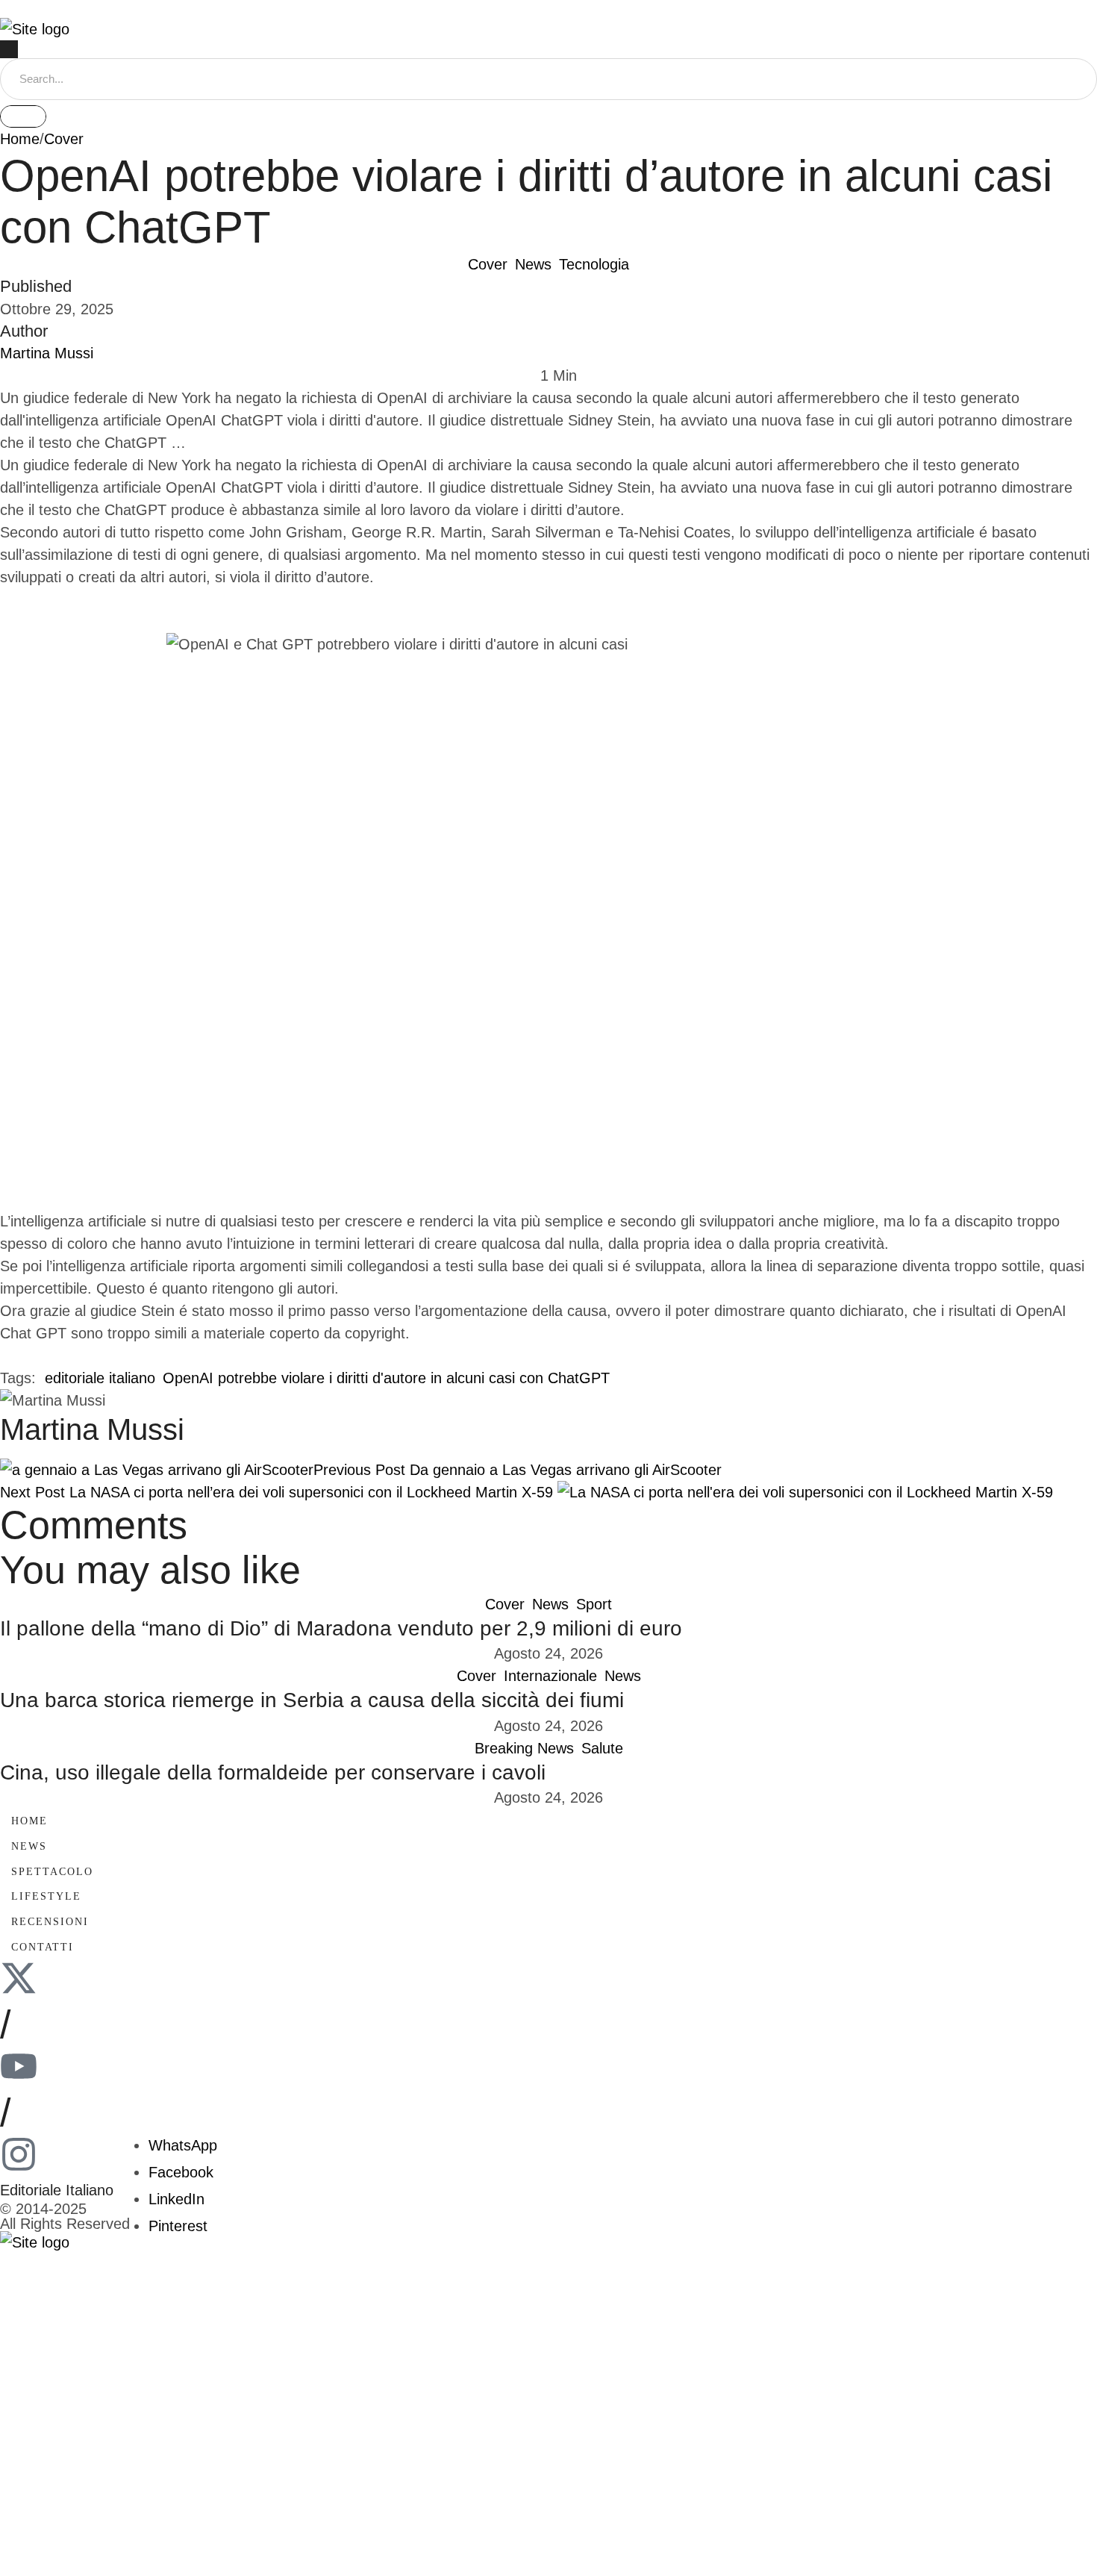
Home (20, 139)
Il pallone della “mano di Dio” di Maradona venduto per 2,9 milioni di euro (341, 1628)
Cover (64, 139)
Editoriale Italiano (57, 2190)
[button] (548, 9)
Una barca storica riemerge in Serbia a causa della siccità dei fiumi (312, 1700)
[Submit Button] (23, 116)
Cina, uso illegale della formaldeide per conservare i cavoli (273, 1772)
